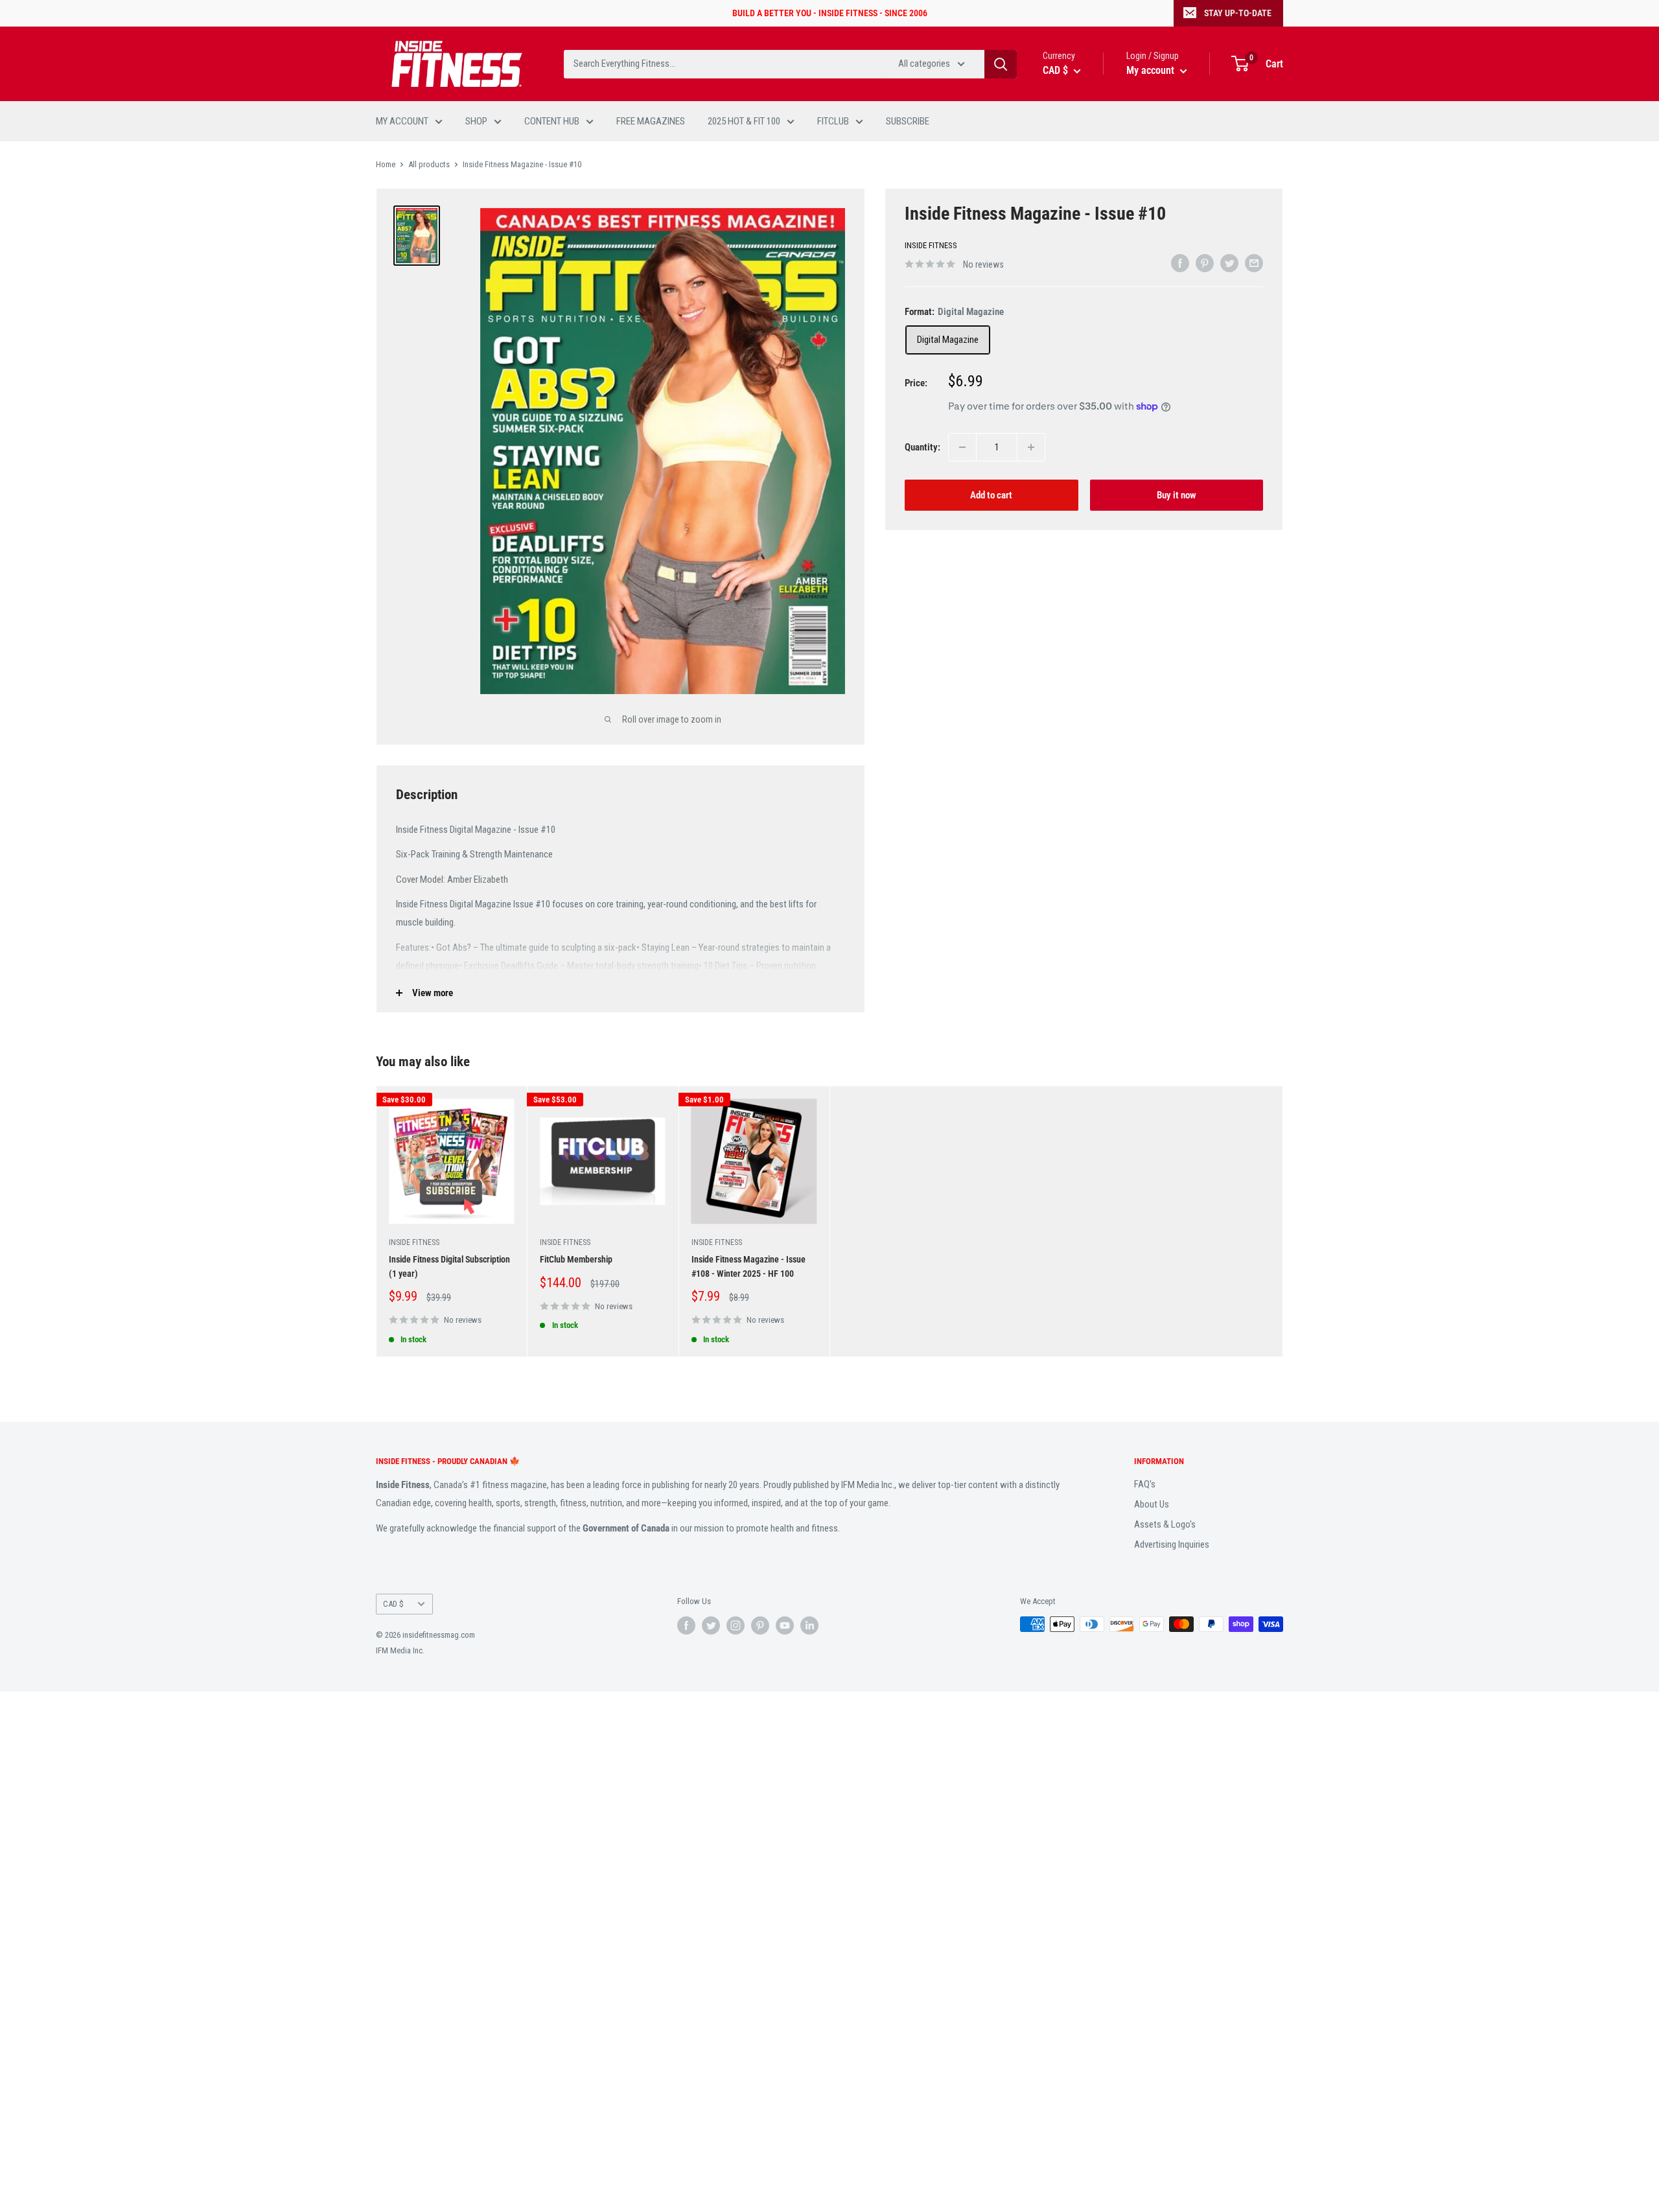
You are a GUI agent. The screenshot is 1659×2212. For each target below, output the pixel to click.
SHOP (476, 121)
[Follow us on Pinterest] (760, 1625)
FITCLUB (833, 121)
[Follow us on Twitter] (711, 1625)
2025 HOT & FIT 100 (744, 121)
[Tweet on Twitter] (1229, 263)
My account (1152, 70)
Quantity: (922, 447)
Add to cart (991, 495)
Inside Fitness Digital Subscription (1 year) (449, 1266)
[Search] (1001, 64)
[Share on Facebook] (1180, 263)
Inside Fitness (931, 245)
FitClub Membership (576, 1259)
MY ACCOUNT (402, 121)
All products (429, 164)
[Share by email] (1254, 263)
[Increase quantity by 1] (1031, 447)
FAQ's (1145, 1484)
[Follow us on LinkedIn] (809, 1625)
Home (386, 164)
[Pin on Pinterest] (1205, 263)
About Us (1152, 1504)
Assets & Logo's (1165, 1524)
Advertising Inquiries (1172, 1544)
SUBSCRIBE (908, 121)
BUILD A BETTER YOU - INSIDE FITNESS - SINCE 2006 (830, 13)
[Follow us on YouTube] (785, 1625)
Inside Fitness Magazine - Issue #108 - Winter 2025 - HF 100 (748, 1266)
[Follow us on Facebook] (686, 1625)
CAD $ (393, 1604)
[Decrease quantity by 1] (962, 447)
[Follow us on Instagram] (736, 1625)
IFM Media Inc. (400, 1650)
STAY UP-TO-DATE (1238, 13)
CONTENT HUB (552, 121)
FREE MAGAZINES (651, 121)
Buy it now (1177, 495)
